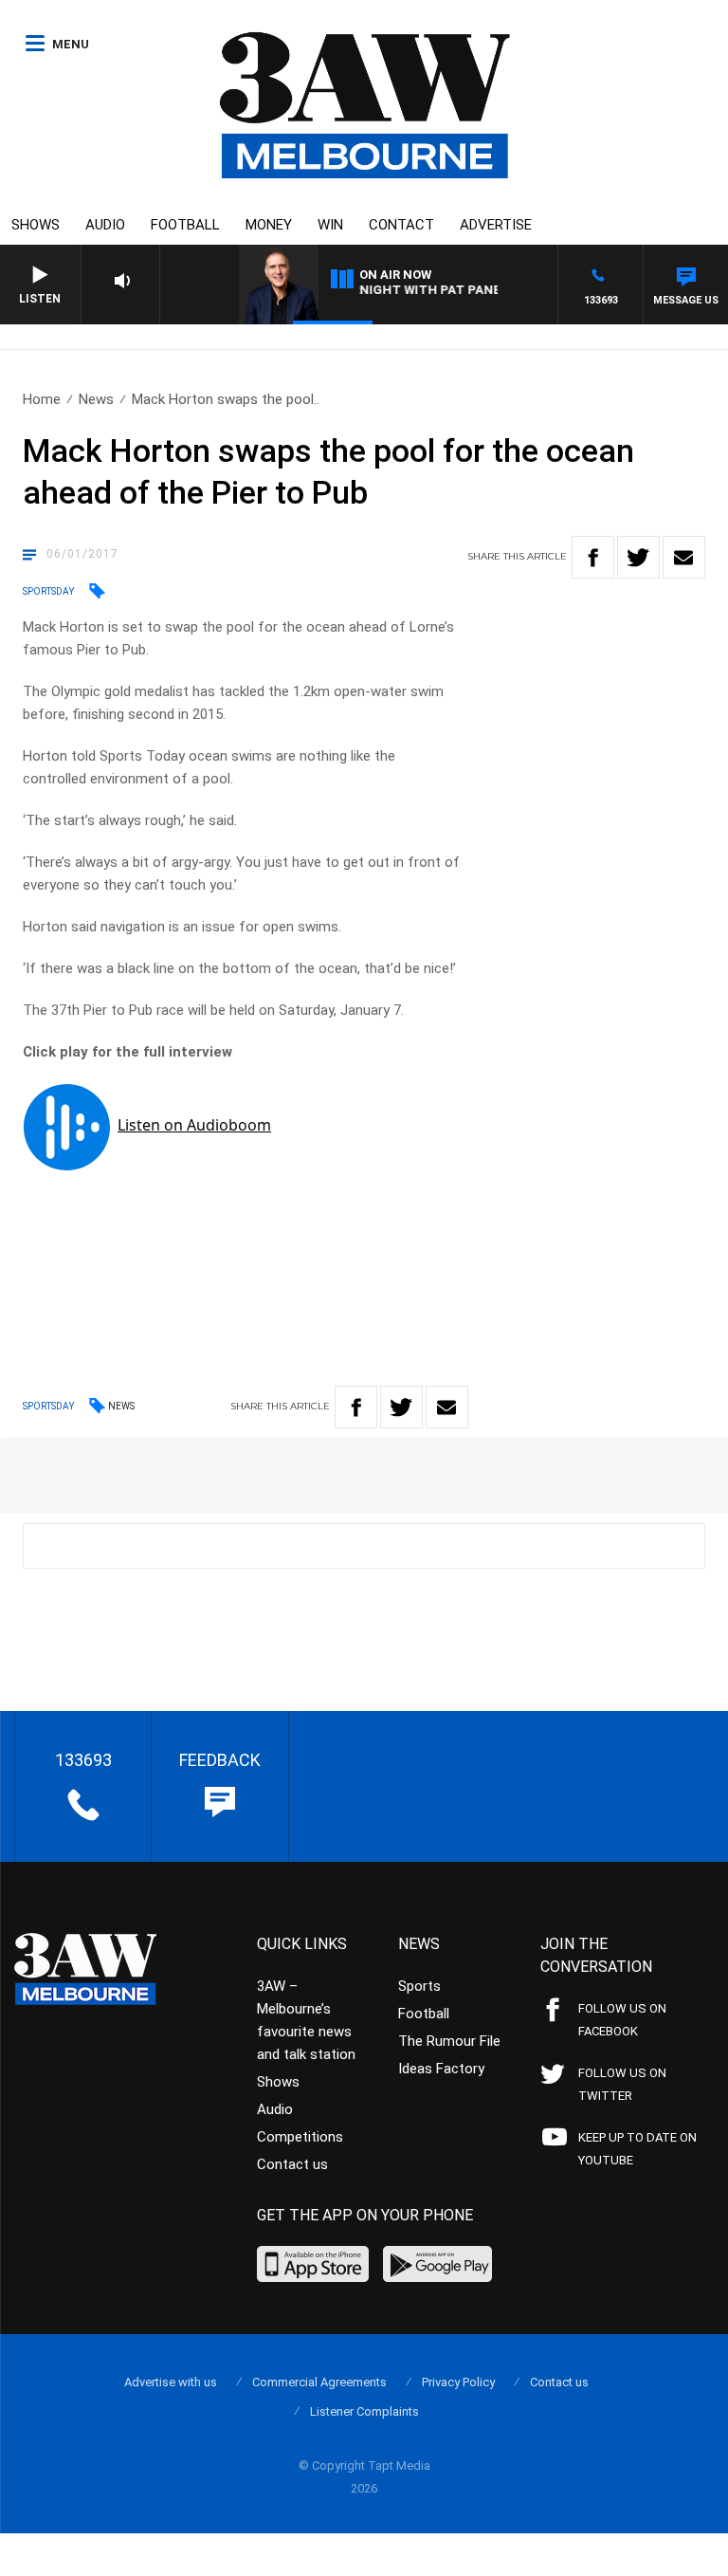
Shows (36, 225)
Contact (401, 225)
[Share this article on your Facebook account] (593, 557)
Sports (419, 1986)
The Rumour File (449, 2041)
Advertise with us (171, 2382)
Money (269, 225)
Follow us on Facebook (622, 2020)
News (96, 399)
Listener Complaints (364, 2411)
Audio (105, 225)
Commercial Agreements (319, 2382)
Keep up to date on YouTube (637, 2149)
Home (42, 399)
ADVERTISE (496, 225)
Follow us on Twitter (622, 2084)
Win (330, 225)
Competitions (300, 2137)
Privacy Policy (458, 2382)
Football (185, 225)
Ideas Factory (441, 2069)
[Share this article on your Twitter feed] (638, 557)
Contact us (292, 2164)
